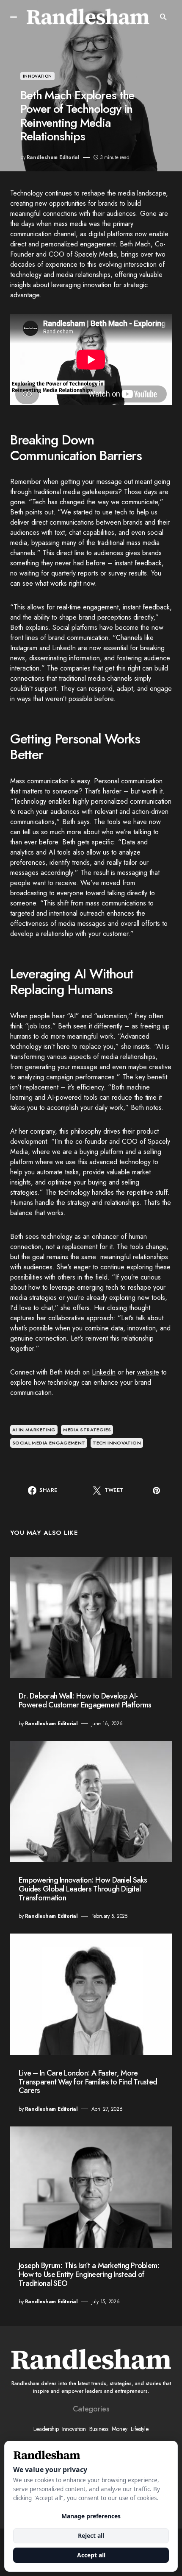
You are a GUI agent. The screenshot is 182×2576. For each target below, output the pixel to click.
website (148, 1372)
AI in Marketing (34, 1430)
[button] (14, 17)
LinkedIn (104, 1372)
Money (120, 2429)
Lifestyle (139, 2429)
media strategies (87, 1430)
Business (99, 2429)
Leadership (46, 2429)
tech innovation (117, 1443)
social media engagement (49, 1443)
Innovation (37, 76)
